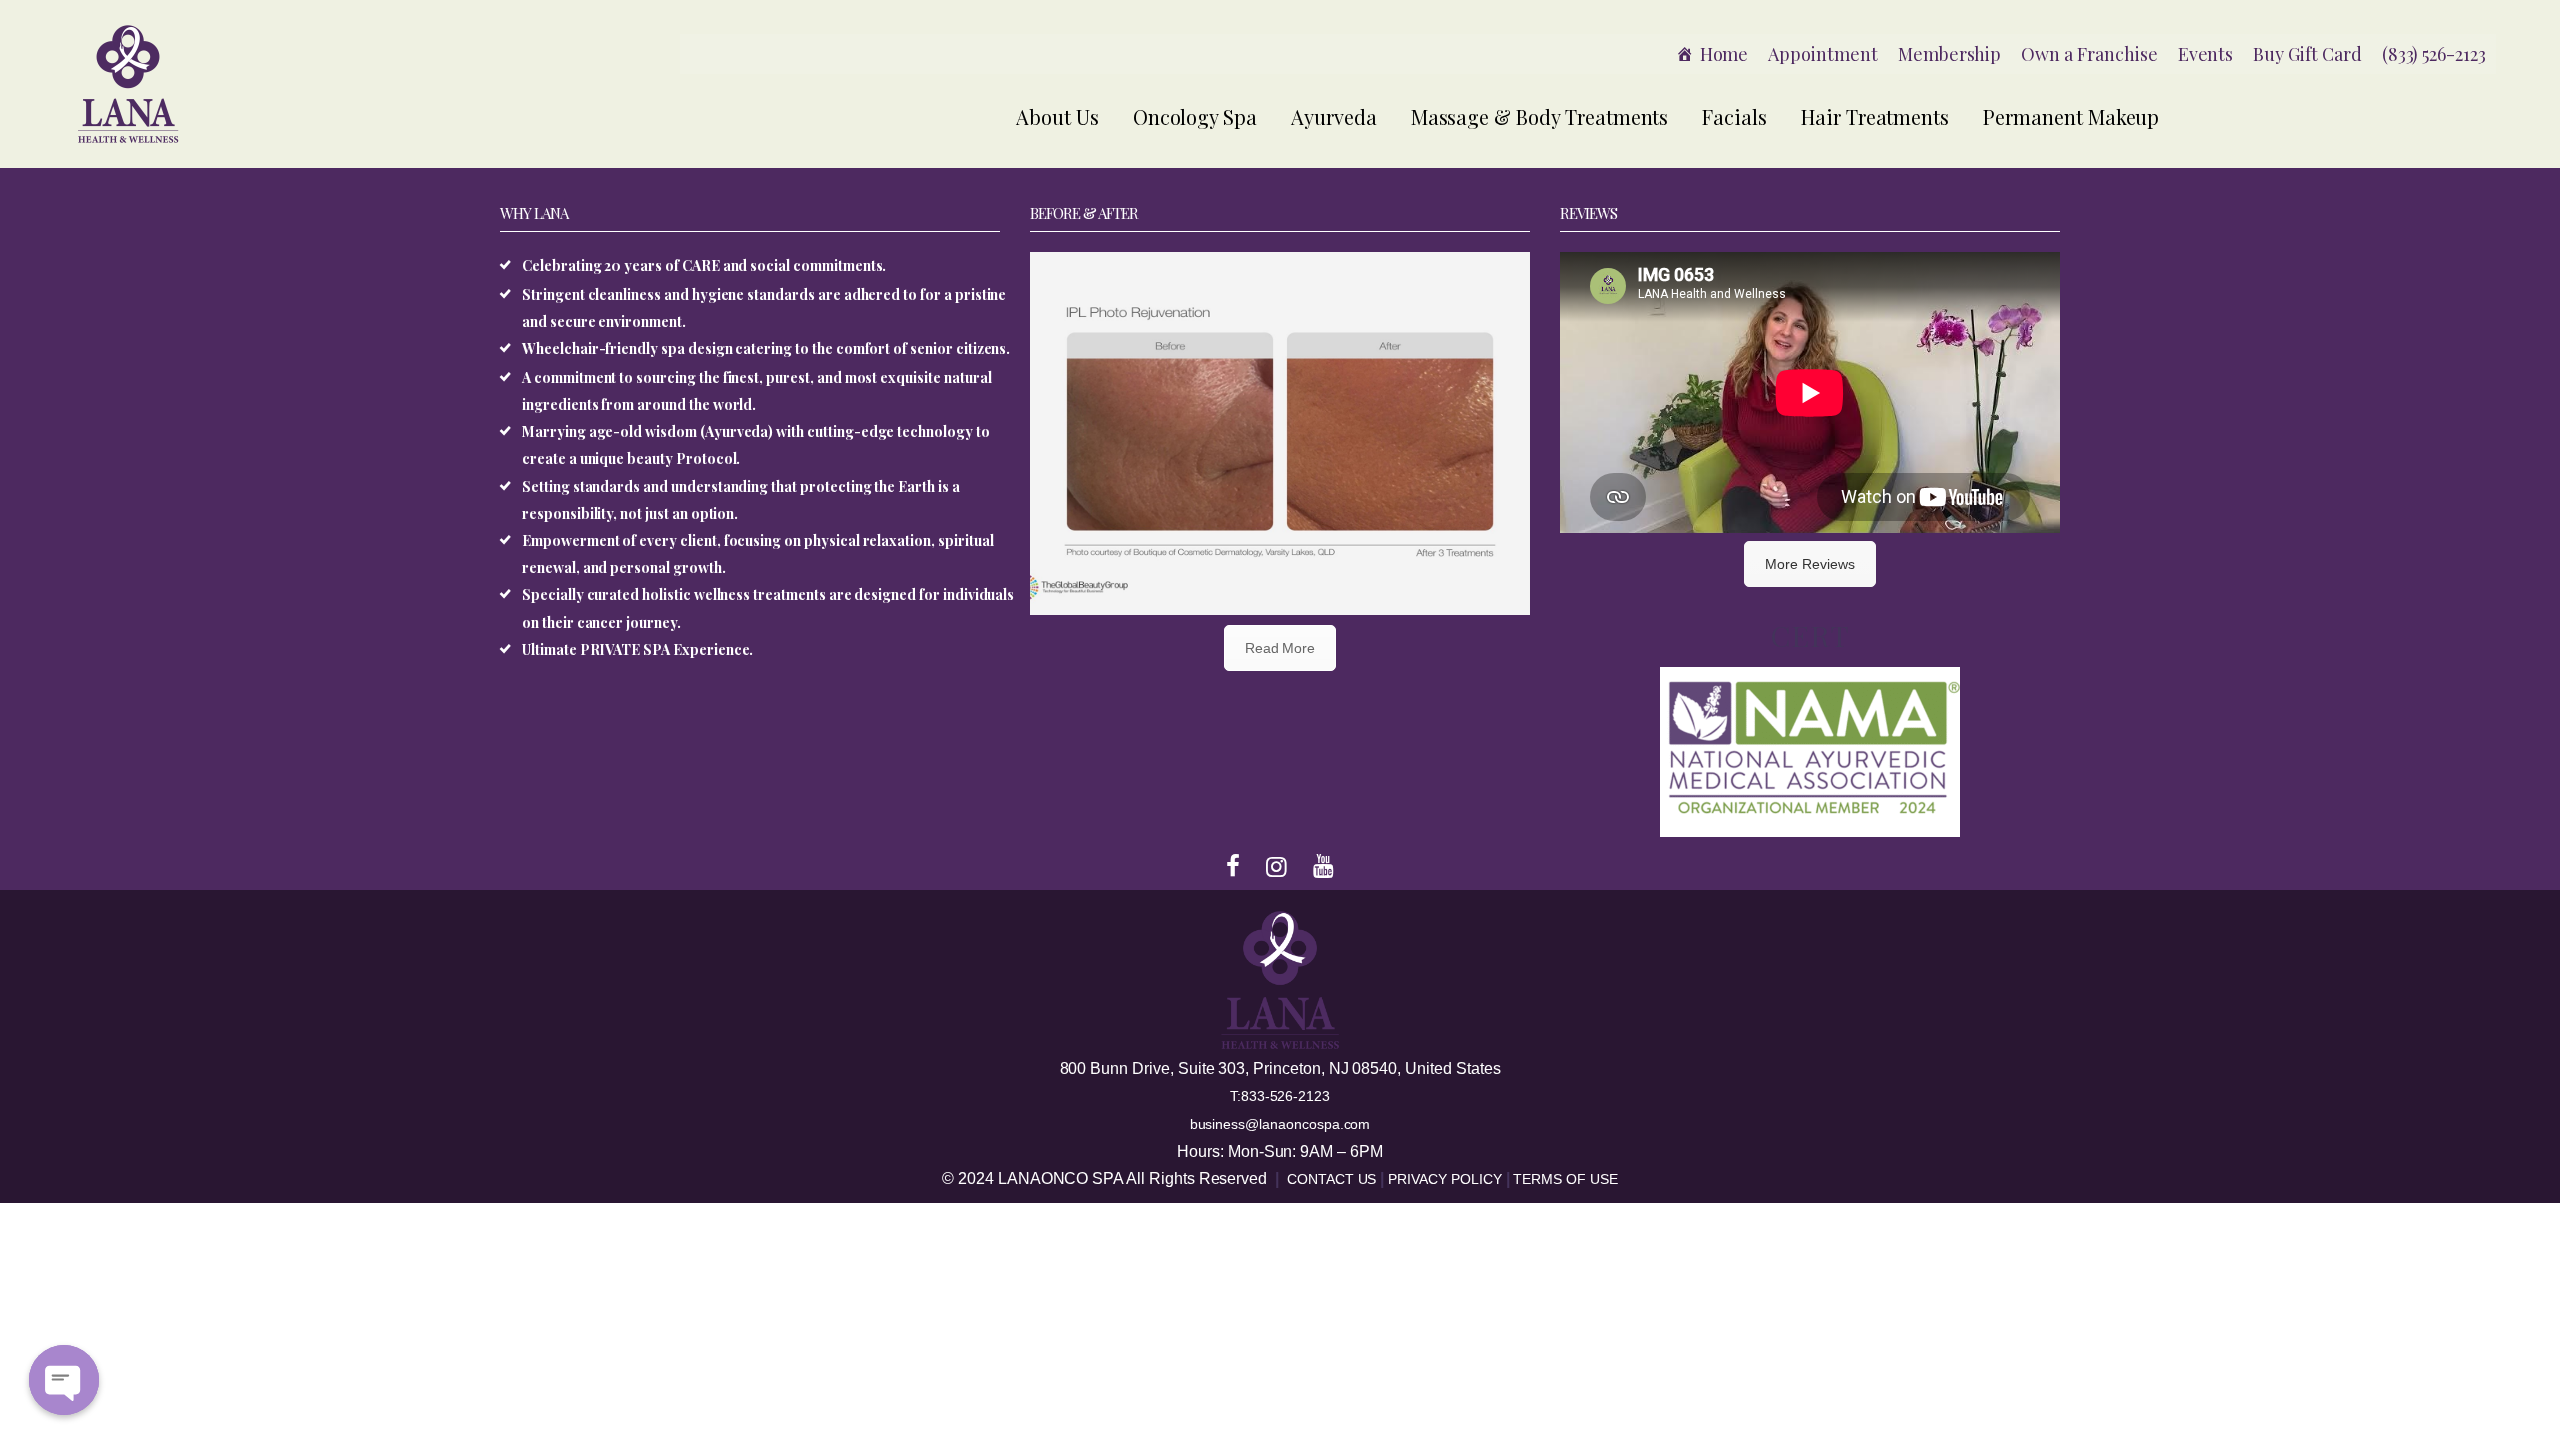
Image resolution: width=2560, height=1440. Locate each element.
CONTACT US (1333, 1179)
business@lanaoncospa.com (1280, 1124)
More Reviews (1809, 564)
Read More (1280, 648)
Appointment (1822, 54)
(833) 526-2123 (2434, 54)
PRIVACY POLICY (1446, 1179)
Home (1724, 54)
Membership (1950, 54)
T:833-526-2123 (1280, 1096)
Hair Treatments (1875, 116)
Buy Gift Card (2307, 54)
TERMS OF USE (1565, 1179)
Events (2206, 54)
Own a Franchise (2089, 54)
